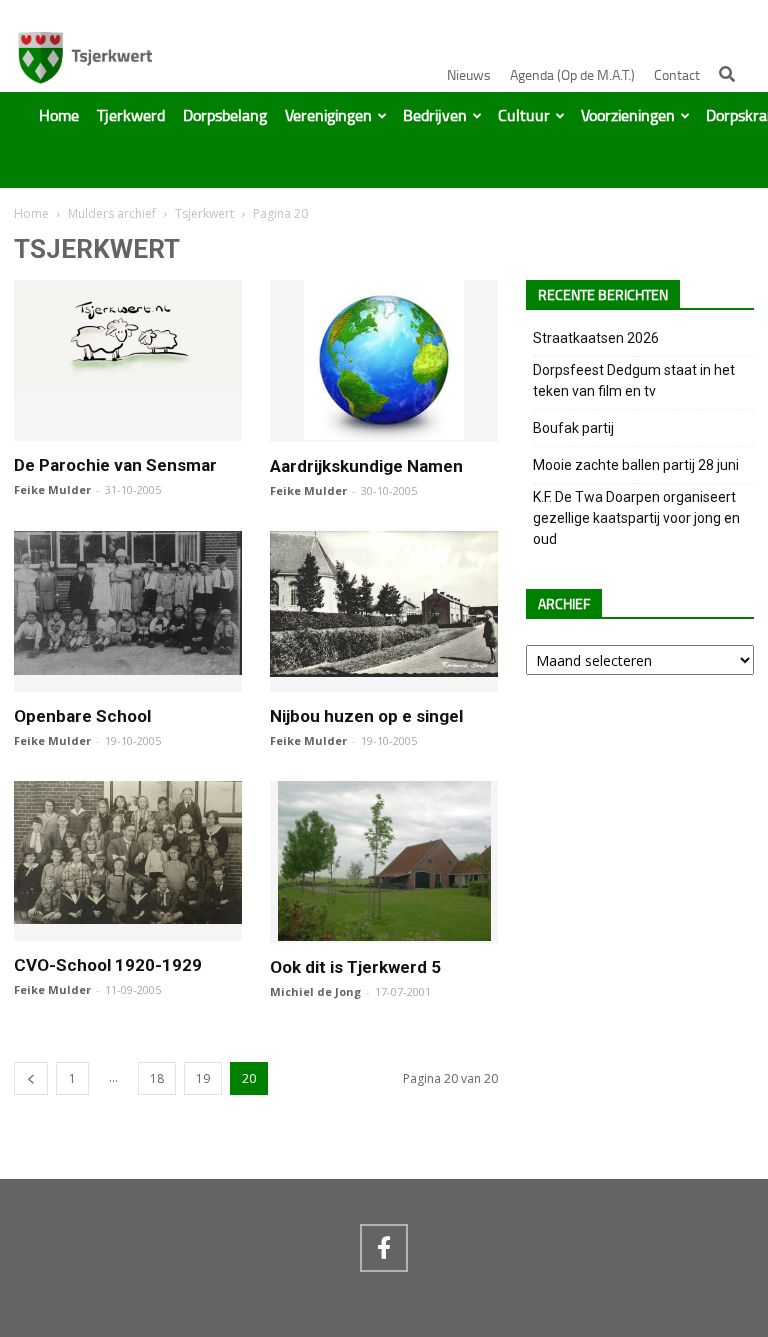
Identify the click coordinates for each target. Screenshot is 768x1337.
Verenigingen (328, 116)
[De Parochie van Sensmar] (128, 384)
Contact (677, 75)
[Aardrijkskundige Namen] (384, 431)
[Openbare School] (128, 666)
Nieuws (469, 75)
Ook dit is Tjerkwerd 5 (355, 967)
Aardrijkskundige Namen (366, 466)
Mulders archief (112, 213)
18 (157, 1078)
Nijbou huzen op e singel (366, 716)
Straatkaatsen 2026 (596, 338)
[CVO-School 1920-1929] (128, 915)
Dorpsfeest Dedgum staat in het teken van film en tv (634, 380)
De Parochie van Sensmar (115, 465)
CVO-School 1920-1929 (108, 965)
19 (203, 1078)
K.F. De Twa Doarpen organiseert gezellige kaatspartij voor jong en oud (636, 518)
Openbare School (82, 716)
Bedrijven (435, 116)
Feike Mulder (52, 489)
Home (59, 116)
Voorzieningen (628, 116)
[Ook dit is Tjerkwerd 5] (384, 932)
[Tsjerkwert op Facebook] (384, 1248)
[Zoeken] (727, 74)
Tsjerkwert (204, 213)
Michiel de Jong (315, 991)
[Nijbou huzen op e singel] (384, 668)
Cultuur (524, 116)
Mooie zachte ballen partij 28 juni (636, 465)
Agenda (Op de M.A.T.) (572, 75)
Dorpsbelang (225, 116)
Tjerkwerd (131, 116)
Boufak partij (573, 428)
